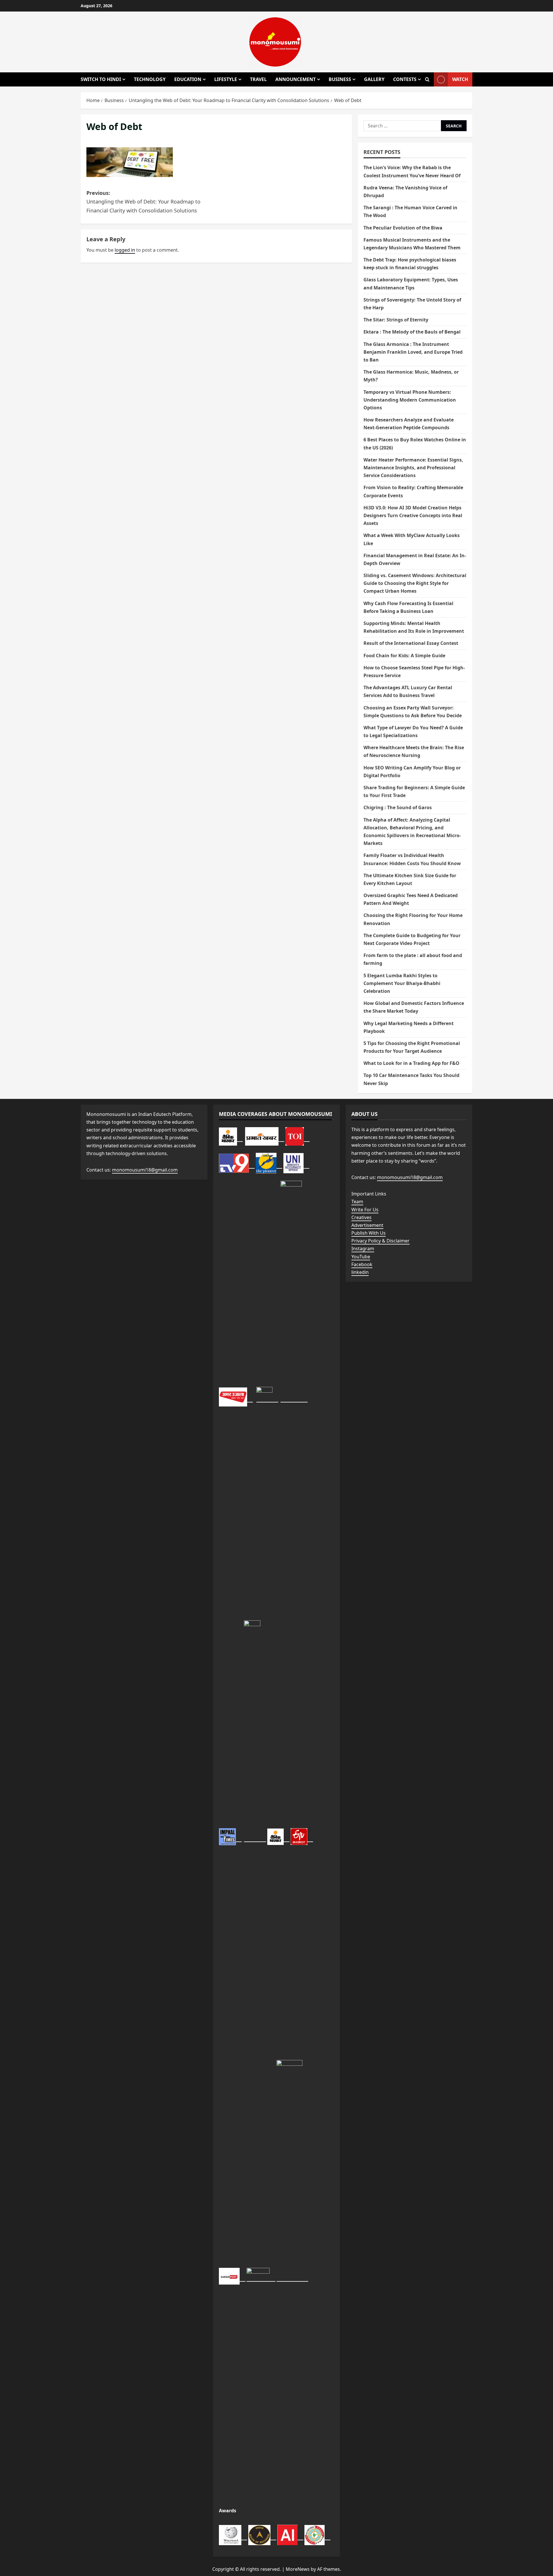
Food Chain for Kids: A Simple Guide (404, 656)
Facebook (362, 1264)
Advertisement (367, 1225)
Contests (405, 79)
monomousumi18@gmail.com (145, 1170)
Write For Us (365, 1210)
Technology (150, 79)
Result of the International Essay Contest (411, 643)
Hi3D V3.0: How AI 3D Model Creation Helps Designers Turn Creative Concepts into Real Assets (413, 515)
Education (188, 79)
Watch (460, 79)
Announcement (296, 79)
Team (357, 1202)
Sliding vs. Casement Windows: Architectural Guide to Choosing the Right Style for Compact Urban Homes (415, 583)
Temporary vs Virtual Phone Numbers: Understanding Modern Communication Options (410, 400)
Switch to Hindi (101, 79)
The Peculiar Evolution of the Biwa (403, 228)
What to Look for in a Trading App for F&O (412, 1063)
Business (340, 79)
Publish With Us (369, 1233)
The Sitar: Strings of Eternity (396, 320)
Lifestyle (226, 79)
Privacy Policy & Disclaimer (380, 1241)
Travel (258, 79)
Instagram (363, 1249)
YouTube (361, 1257)
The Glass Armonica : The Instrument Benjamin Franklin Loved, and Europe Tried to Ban (413, 352)
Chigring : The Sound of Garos (398, 807)
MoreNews (298, 2569)
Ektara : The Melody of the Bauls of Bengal (412, 332)
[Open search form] (427, 80)
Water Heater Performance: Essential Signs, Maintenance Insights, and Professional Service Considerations (413, 468)
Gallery (374, 79)
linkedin (360, 1272)
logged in (125, 250)
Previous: (143, 202)
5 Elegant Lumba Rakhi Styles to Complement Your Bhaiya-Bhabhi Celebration (402, 983)
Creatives (361, 1217)
